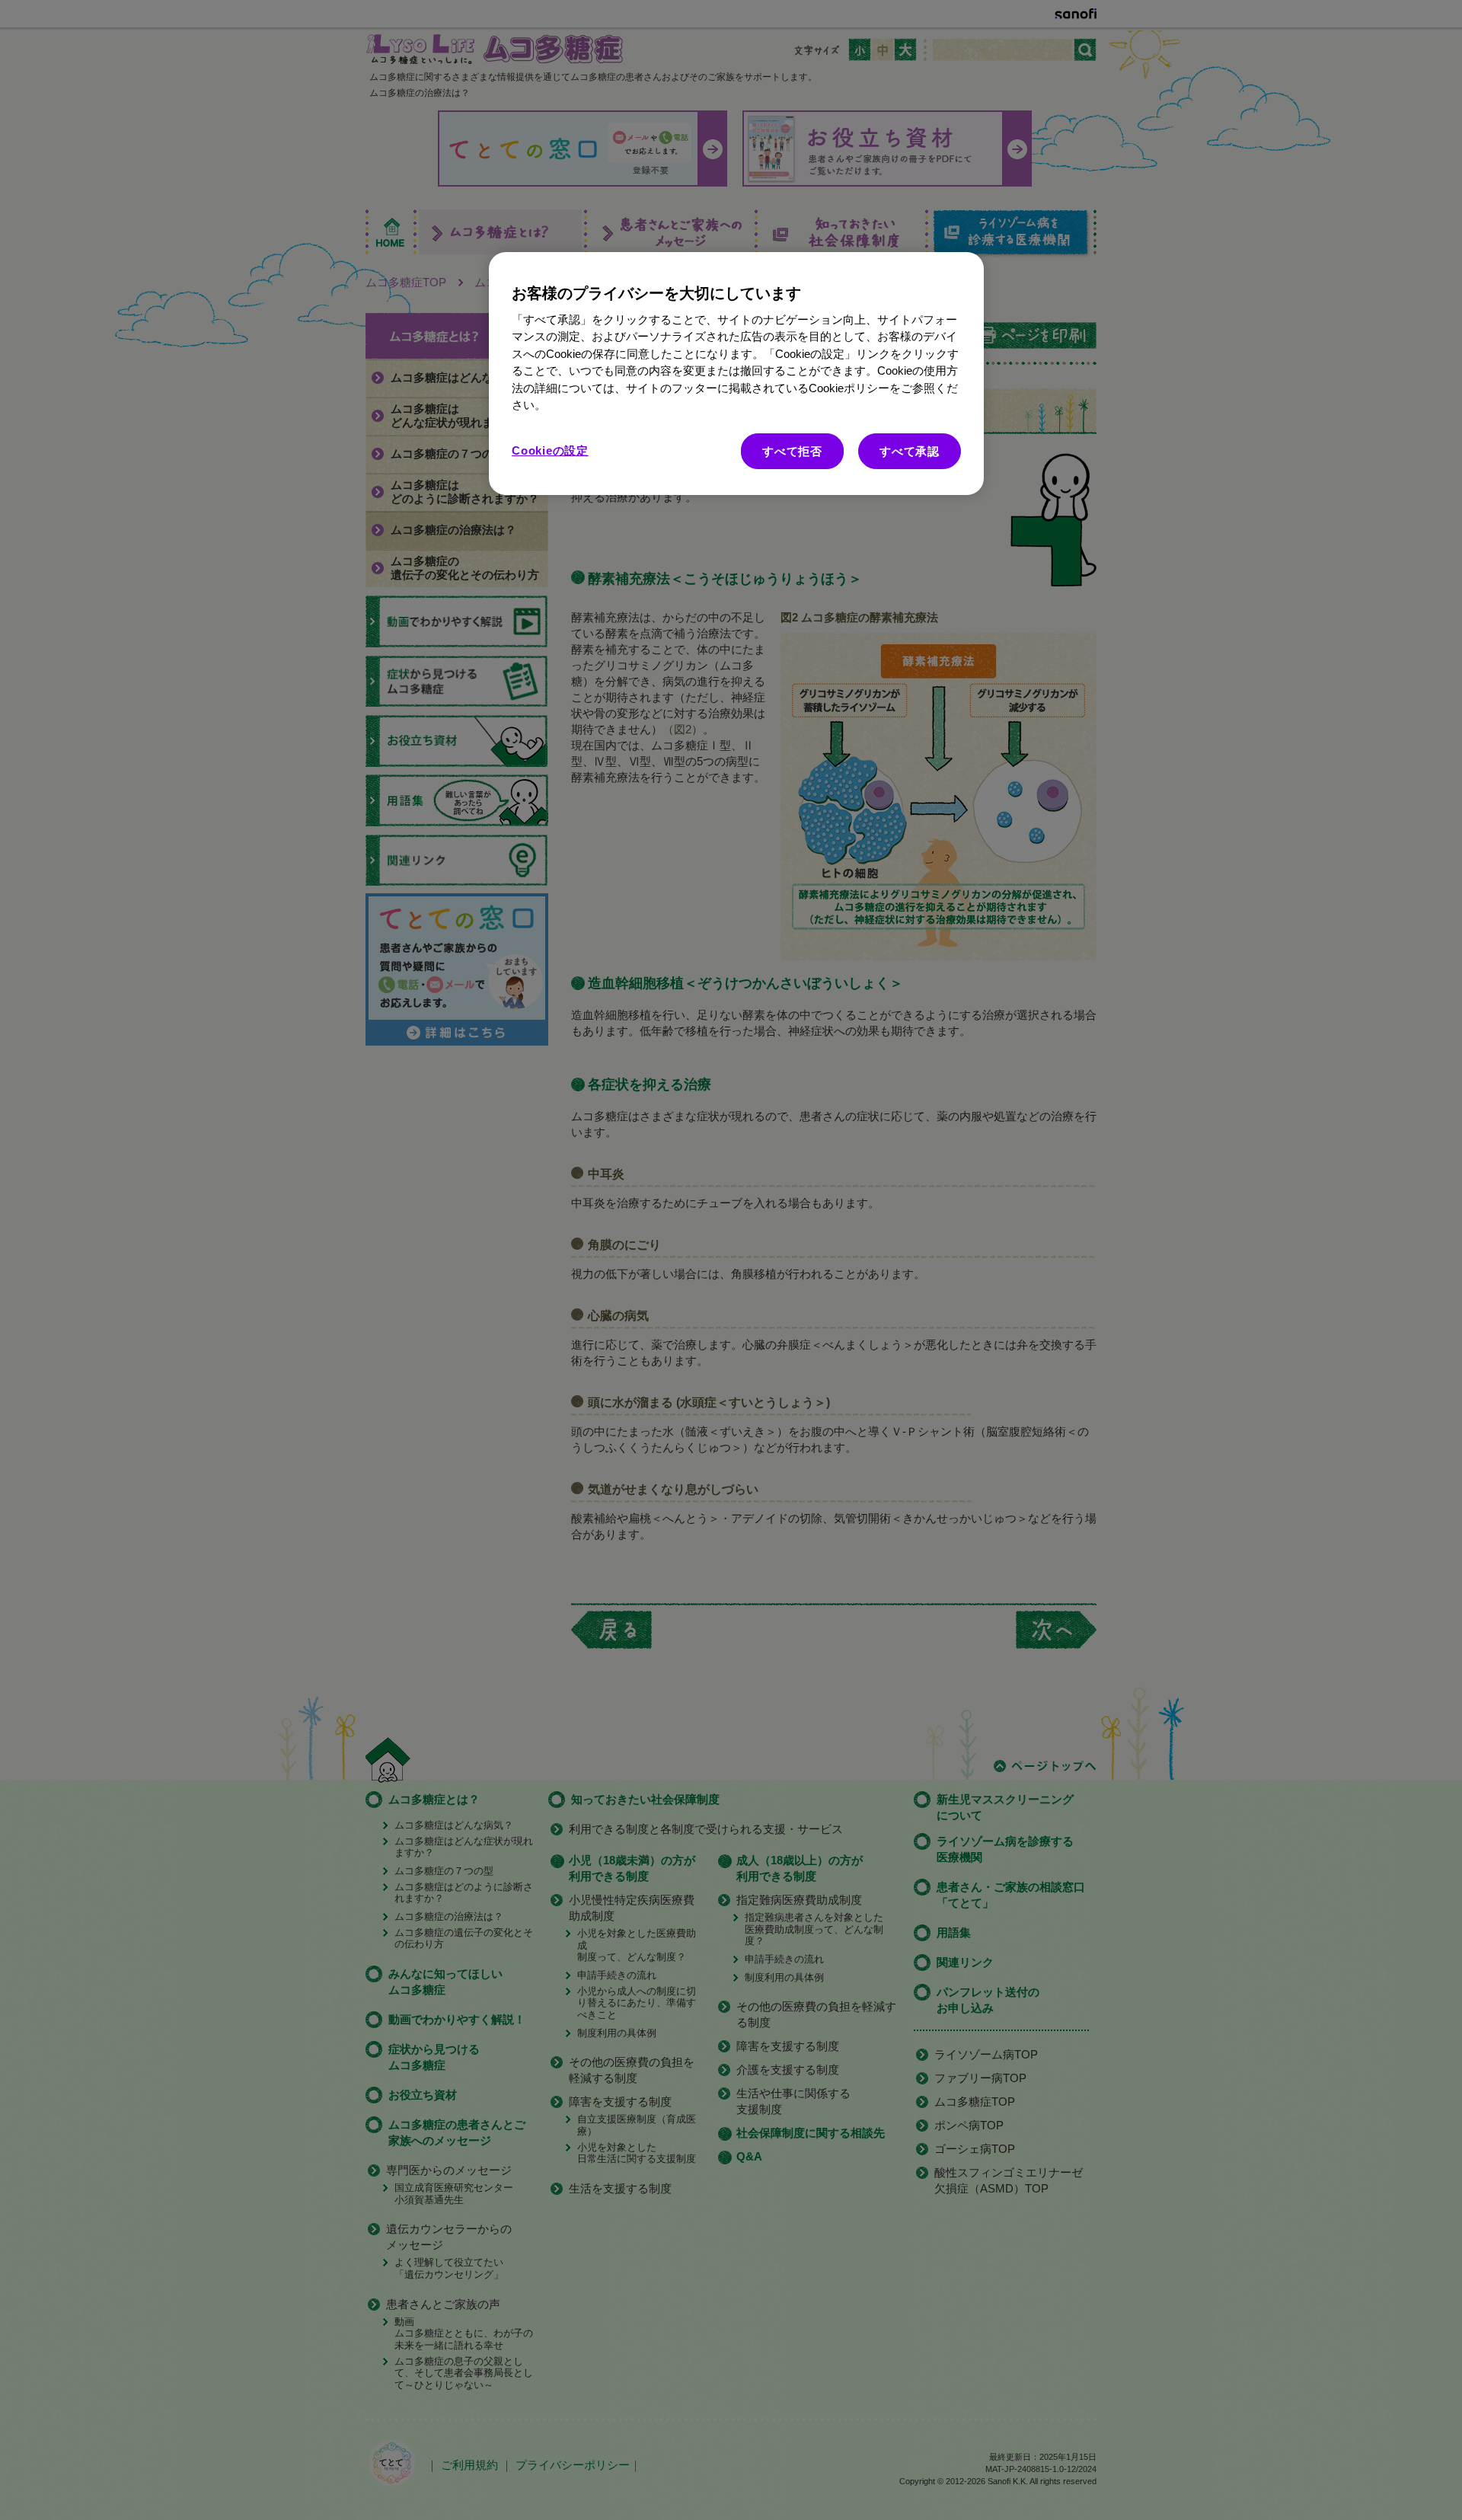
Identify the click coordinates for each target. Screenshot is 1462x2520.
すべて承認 (910, 451)
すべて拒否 (792, 451)
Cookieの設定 (550, 450)
